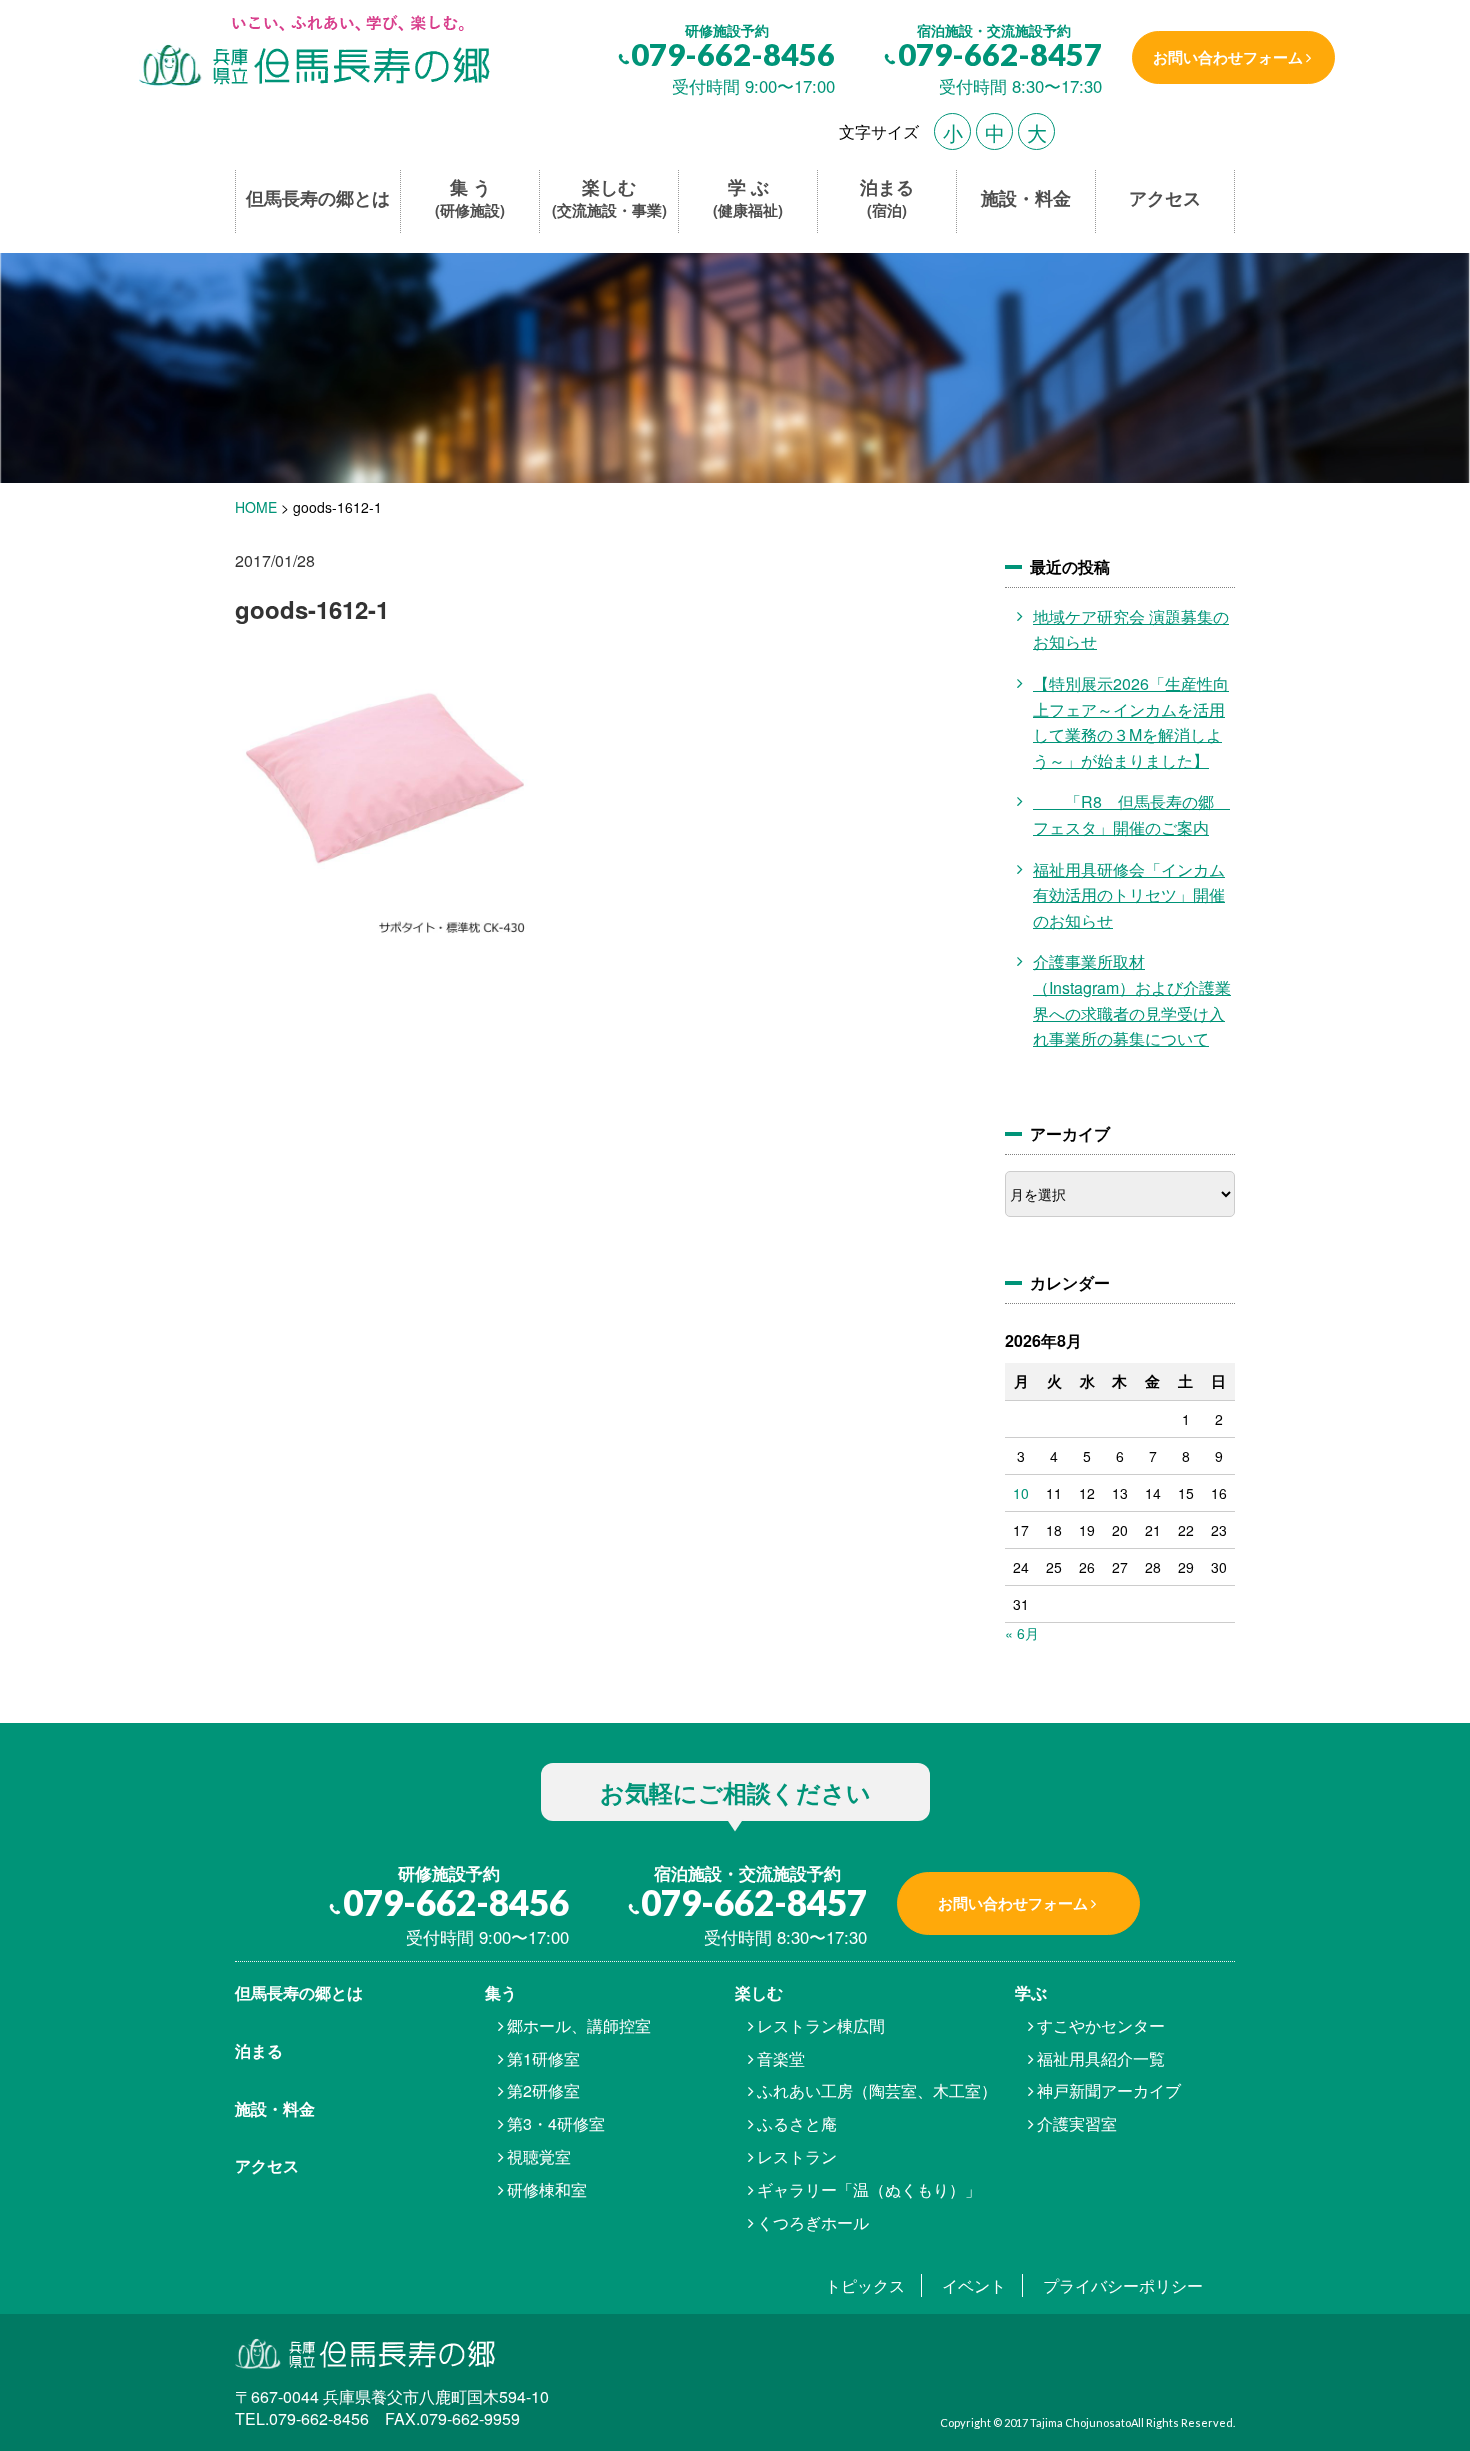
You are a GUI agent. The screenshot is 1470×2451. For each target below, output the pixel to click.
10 (1021, 1493)
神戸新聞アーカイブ (1109, 2090)
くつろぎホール (813, 2222)
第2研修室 (543, 2090)
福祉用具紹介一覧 (1101, 2058)
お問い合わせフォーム (1228, 57)
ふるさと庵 (797, 2123)
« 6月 (1022, 1633)
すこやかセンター (1101, 2025)
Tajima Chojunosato (1080, 2422)
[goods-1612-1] (312, 52)
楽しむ (609, 198)
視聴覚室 (539, 2156)
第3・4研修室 (556, 2123)
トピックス (865, 2285)
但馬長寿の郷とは (318, 198)
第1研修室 (543, 2058)
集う (501, 1992)
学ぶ (1031, 1992)
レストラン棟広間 (821, 2025)
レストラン (797, 2156)
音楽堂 (781, 2058)
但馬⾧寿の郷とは (299, 1992)
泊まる (887, 198)
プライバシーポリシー (1123, 2285)
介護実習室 (1077, 2123)
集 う (470, 198)
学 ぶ (748, 198)
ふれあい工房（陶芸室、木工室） (877, 2090)
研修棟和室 (547, 2189)
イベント (974, 2285)
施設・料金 (1026, 198)
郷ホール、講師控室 (579, 2025)
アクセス (1165, 198)
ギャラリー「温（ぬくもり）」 (869, 2189)
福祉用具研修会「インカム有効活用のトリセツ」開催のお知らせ (1129, 895)
